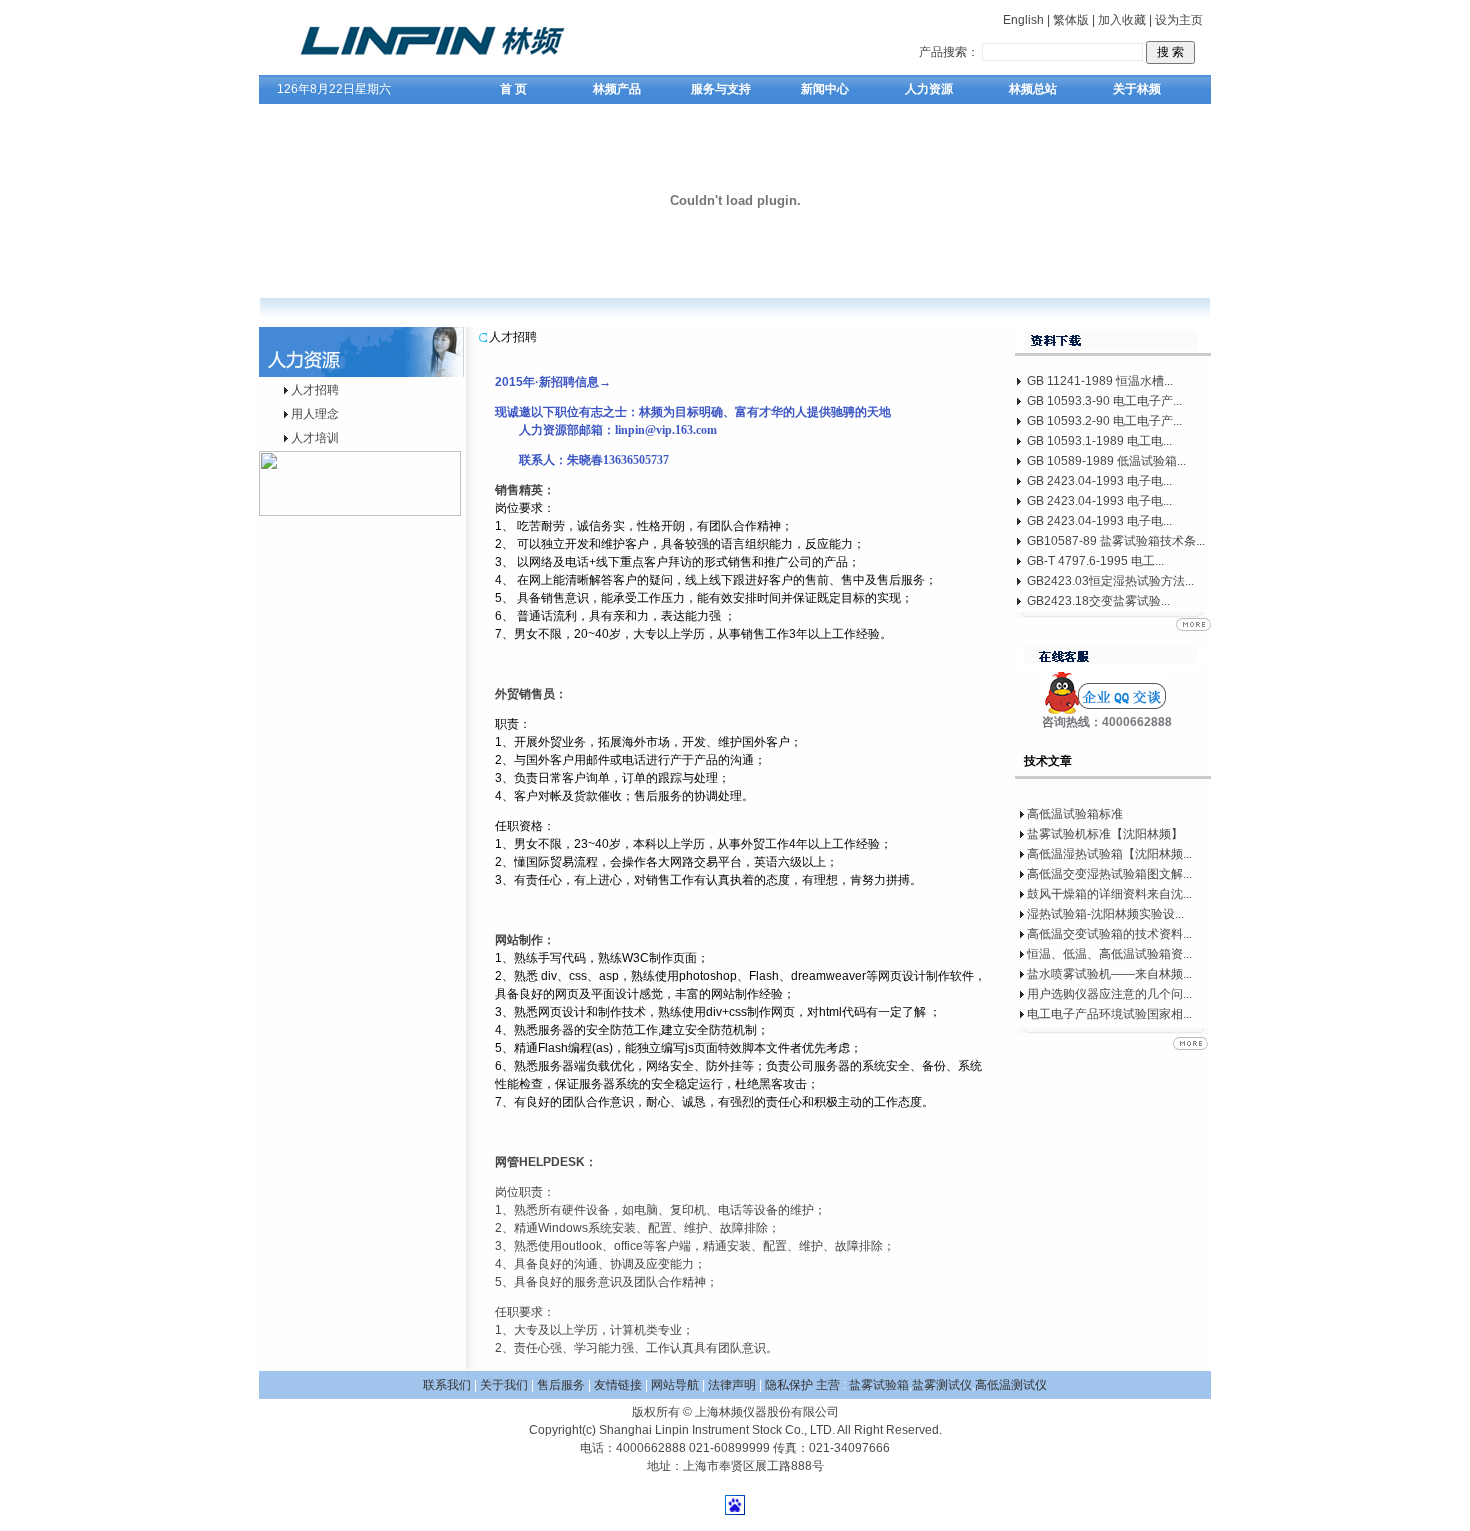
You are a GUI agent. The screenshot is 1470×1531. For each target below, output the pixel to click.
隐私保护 (790, 1385)
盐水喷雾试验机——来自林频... (1109, 974)
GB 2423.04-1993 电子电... (1099, 481)
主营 (828, 1385)
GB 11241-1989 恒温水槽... (1100, 381)
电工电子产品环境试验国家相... (1109, 1014)
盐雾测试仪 (942, 1385)
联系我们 (447, 1385)
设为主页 (1179, 20)
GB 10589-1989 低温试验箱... (1106, 461)
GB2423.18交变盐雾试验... (1098, 601)
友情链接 (618, 1385)
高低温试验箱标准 (1075, 814)
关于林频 (1137, 89)
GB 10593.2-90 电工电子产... (1104, 421)
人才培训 (315, 438)
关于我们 (504, 1385)
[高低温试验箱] (456, 71)
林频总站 (1033, 89)
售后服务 (561, 1385)
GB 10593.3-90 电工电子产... (1104, 401)
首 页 (513, 89)
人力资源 (929, 89)
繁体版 (1071, 20)
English (1023, 20)
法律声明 (732, 1385)
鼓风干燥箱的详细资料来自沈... (1109, 894)
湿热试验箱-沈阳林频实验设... (1105, 914)
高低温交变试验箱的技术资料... (1109, 934)
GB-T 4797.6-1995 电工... (1095, 561)
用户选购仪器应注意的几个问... (1109, 994)
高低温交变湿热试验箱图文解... (1109, 874)
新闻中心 (825, 89)
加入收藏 (1122, 20)
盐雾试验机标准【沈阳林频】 (1105, 834)
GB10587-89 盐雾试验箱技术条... (1116, 541)
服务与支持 (721, 89)
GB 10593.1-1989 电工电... (1099, 441)
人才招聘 (315, 390)
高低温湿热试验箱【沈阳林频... (1109, 854)
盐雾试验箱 (879, 1385)
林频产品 (617, 89)
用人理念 (315, 414)
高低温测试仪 (1011, 1385)
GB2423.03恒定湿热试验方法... (1110, 581)
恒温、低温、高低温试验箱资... (1109, 954)
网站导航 (675, 1385)
